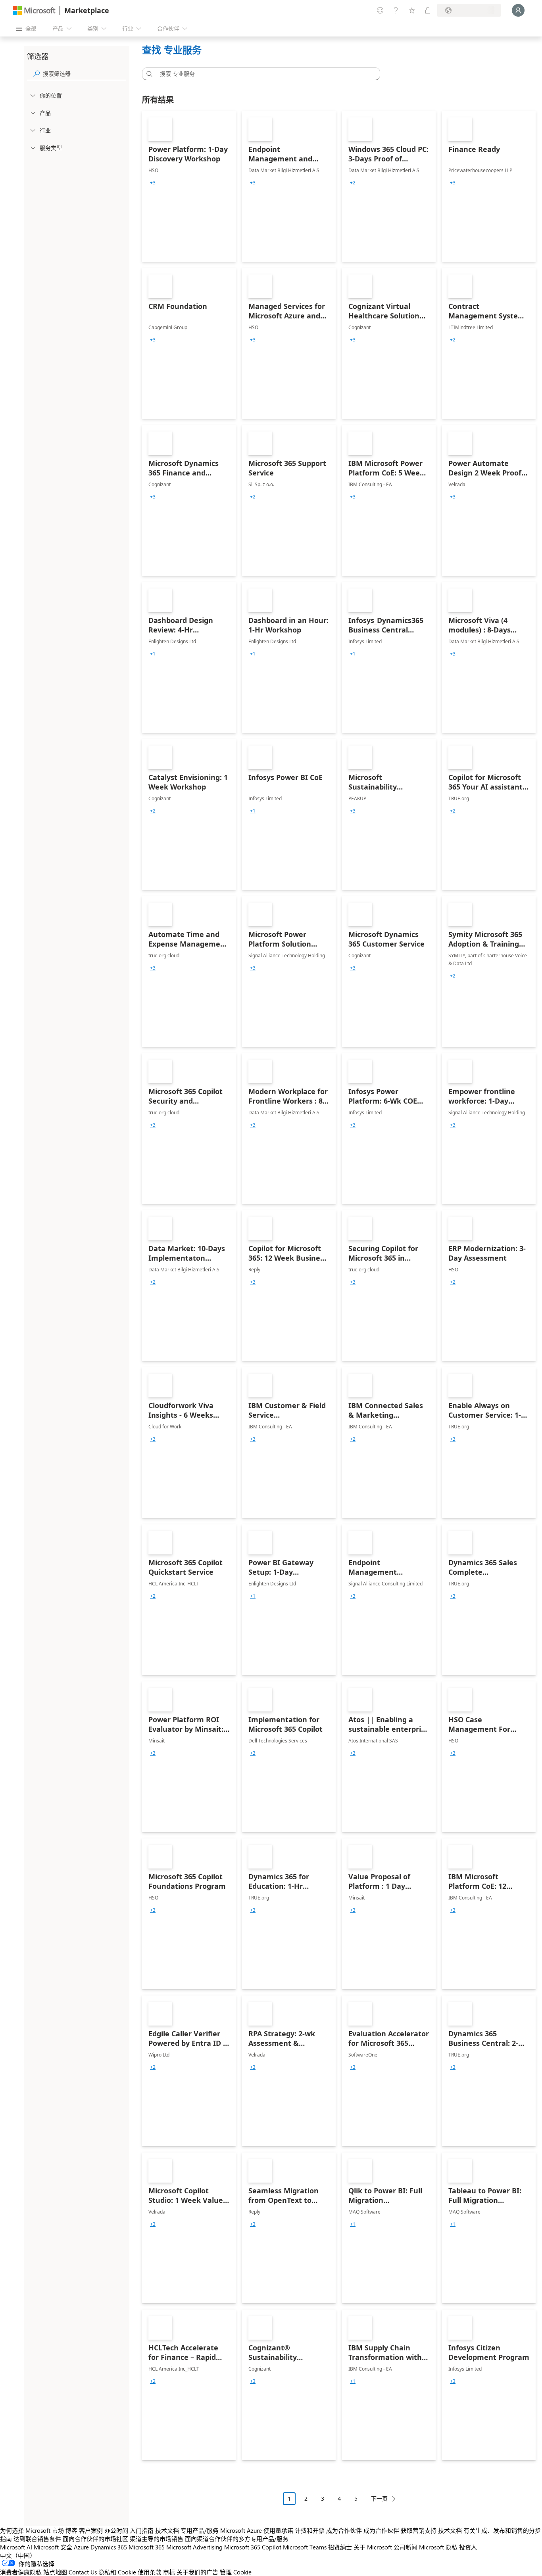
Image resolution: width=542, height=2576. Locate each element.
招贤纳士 (340, 2547)
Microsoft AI (16, 2547)
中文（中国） (18, 2555)
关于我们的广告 (197, 2572)
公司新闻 (406, 2547)
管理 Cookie (236, 2572)
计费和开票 (310, 2530)
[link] (189, 186)
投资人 (468, 2547)
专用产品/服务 (200, 2530)
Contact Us (83, 2572)
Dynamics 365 (109, 2547)
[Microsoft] (34, 11)
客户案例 (91, 2530)
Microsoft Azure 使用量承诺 (257, 2530)
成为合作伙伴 (344, 2530)
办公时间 (116, 2530)
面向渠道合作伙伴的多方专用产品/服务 (237, 2539)
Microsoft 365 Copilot (253, 2547)
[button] (148, 74)
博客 (71, 2530)
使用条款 (150, 2572)
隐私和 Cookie (117, 2572)
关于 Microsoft (373, 2547)
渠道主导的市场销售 (157, 2539)
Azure (81, 2547)
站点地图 (55, 2572)
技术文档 (167, 2530)
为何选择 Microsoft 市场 (32, 2530)
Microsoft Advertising (194, 2547)
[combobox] (263, 74)
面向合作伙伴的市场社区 (95, 2539)
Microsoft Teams (305, 2547)
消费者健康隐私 (21, 2572)
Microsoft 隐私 (438, 2547)
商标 (169, 2572)
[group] (153, 183)
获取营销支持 (419, 2530)
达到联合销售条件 (37, 2539)
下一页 (379, 2498)
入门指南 (142, 2530)
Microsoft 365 (147, 2547)
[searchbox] (85, 74)
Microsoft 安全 (53, 2547)
